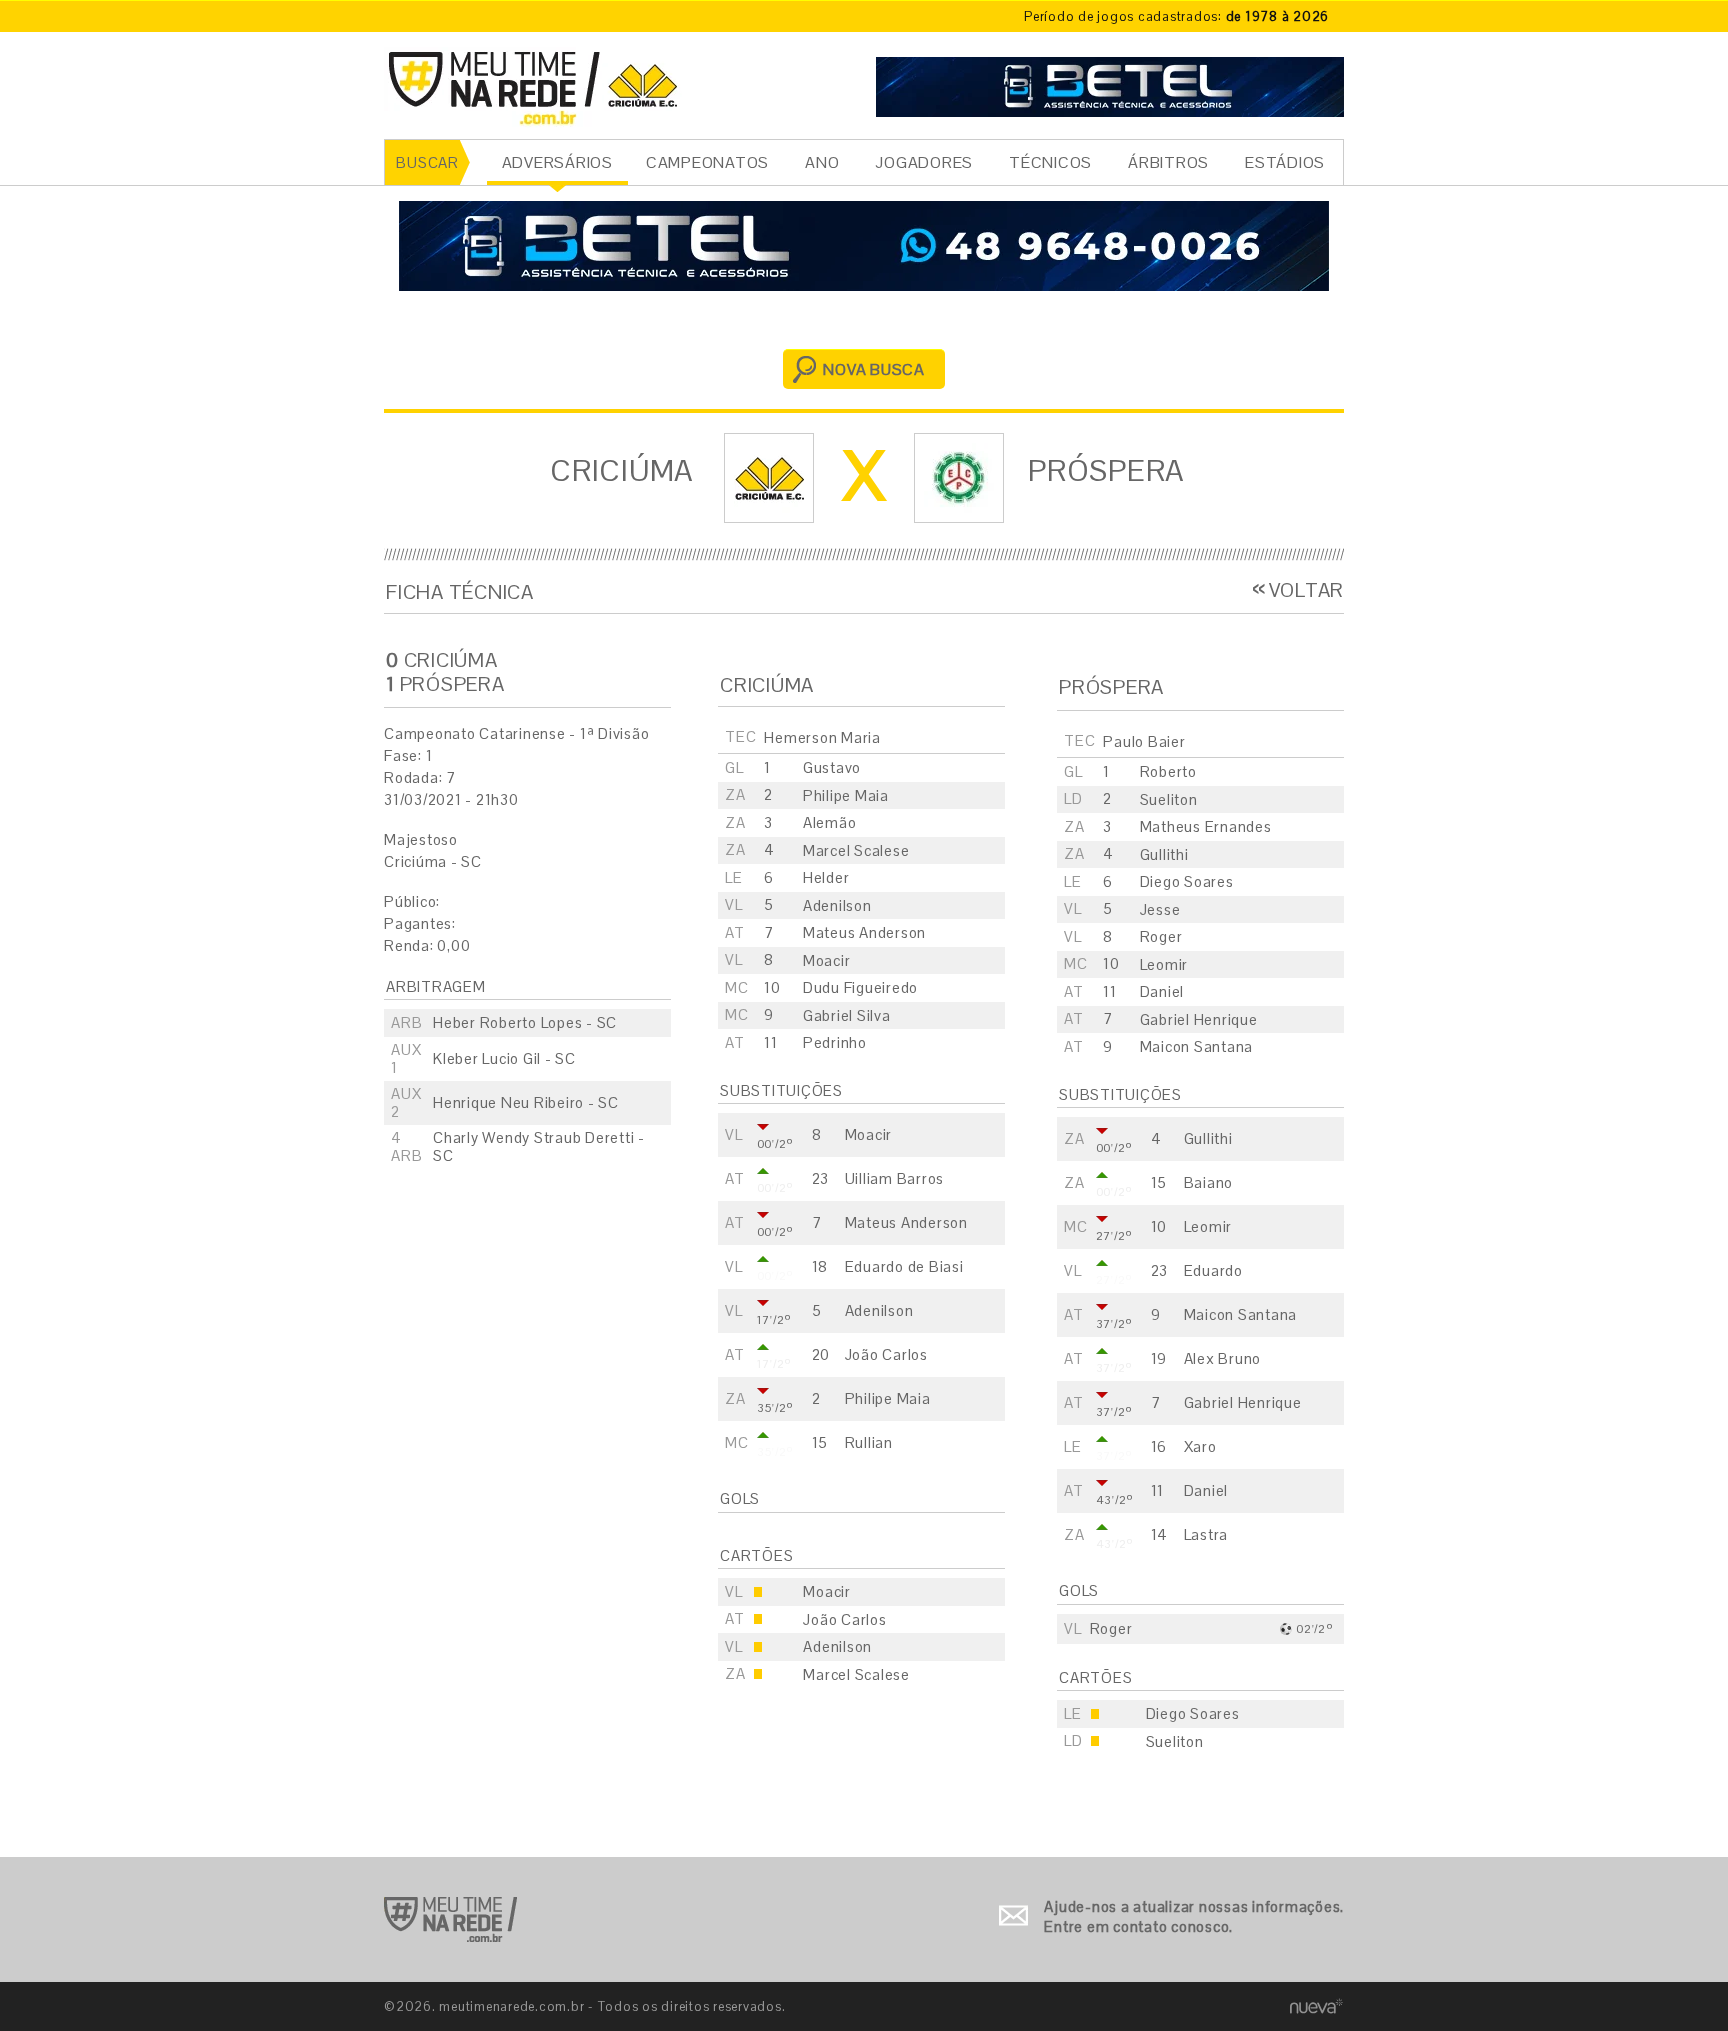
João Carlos (886, 1354)
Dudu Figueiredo (860, 987)
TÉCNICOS (1050, 162)
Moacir (827, 960)
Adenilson (837, 905)
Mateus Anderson (864, 932)
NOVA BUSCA (874, 369)
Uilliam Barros (895, 1178)
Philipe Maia (846, 795)
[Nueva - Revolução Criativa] (1316, 2005)
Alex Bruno (1223, 1358)
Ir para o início (450, 1919)
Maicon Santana (1197, 1046)
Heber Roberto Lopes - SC (525, 1022)
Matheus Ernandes (1206, 826)
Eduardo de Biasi (904, 1266)
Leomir (1164, 964)
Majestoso (421, 839)
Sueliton (1169, 799)
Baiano (1209, 1182)
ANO (822, 162)
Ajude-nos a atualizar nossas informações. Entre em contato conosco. (1194, 1916)
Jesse (1160, 909)
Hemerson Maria (822, 737)
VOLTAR (1306, 590)
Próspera (1106, 470)
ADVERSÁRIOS (557, 162)
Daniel (1162, 991)
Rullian (869, 1442)
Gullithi (1164, 854)
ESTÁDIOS (1285, 162)
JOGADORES (924, 162)
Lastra (1206, 1534)
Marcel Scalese (856, 850)
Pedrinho (835, 1042)
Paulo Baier (1144, 741)
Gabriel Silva (847, 1015)
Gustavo (832, 767)
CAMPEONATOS (707, 162)
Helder (826, 877)
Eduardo (1213, 1270)
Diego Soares (1187, 881)
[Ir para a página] (1110, 84)
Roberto (1168, 771)
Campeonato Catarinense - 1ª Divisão (516, 733)
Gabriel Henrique (1199, 1019)
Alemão (830, 822)
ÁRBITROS (1168, 162)
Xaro (1200, 1446)
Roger (1161, 936)
